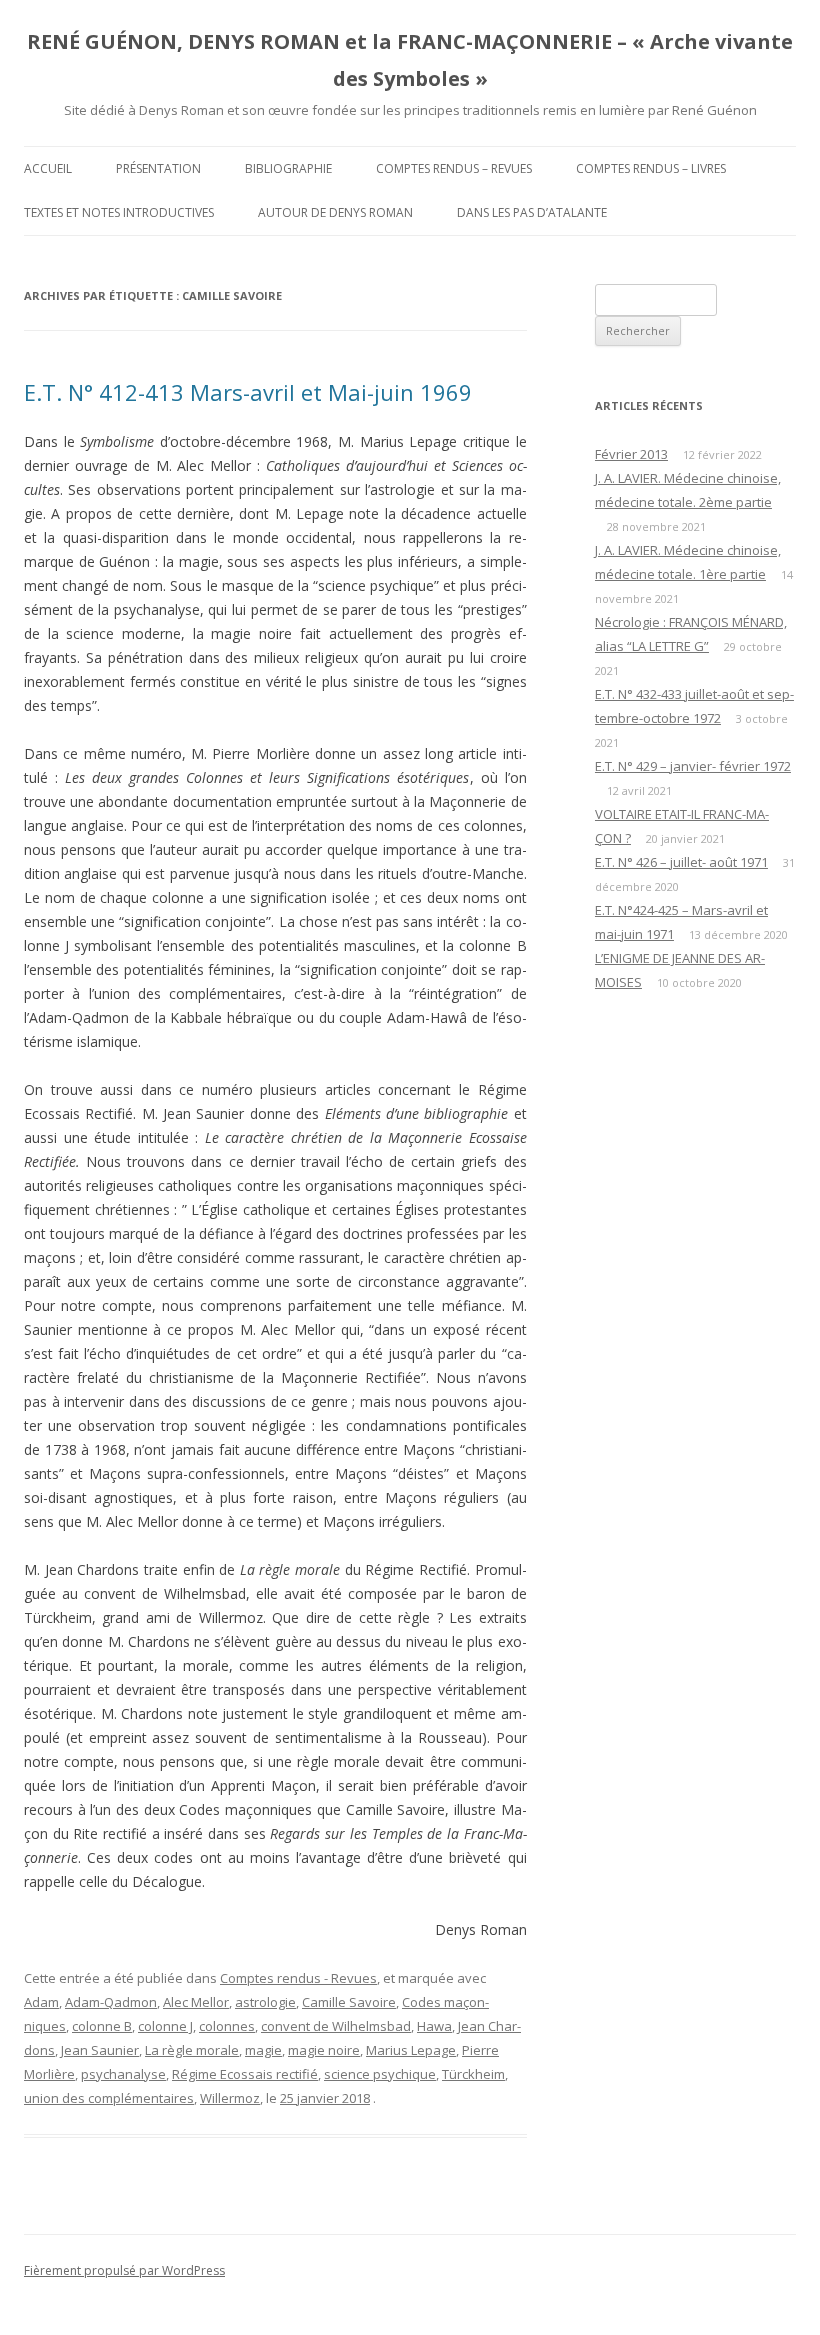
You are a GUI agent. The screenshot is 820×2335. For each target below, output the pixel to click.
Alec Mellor (196, 2002)
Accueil (48, 168)
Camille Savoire (349, 2002)
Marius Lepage (411, 2050)
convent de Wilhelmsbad (336, 2026)
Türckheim (473, 2074)
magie (263, 2050)
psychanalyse (123, 2074)
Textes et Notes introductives (119, 212)
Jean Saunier (100, 2050)
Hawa (434, 2026)
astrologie (265, 2002)
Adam (41, 2002)
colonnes (227, 2026)
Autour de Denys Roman (335, 212)
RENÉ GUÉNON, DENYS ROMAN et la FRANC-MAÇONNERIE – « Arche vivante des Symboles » (410, 60)
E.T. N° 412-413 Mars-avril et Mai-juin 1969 (248, 392)
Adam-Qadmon (111, 2002)
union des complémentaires (109, 2098)
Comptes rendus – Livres (651, 168)
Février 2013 (631, 454)
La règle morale (192, 2050)
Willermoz (230, 2098)
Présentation (158, 168)
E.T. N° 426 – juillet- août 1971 (681, 862)
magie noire (324, 2050)
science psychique (380, 2074)
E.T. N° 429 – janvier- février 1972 (693, 766)
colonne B (102, 2026)
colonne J (165, 2026)
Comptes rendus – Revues (454, 168)
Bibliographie (288, 168)
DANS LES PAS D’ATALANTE (532, 212)
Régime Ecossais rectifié (245, 2074)
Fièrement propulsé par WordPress (124, 2270)
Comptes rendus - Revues (298, 1978)
